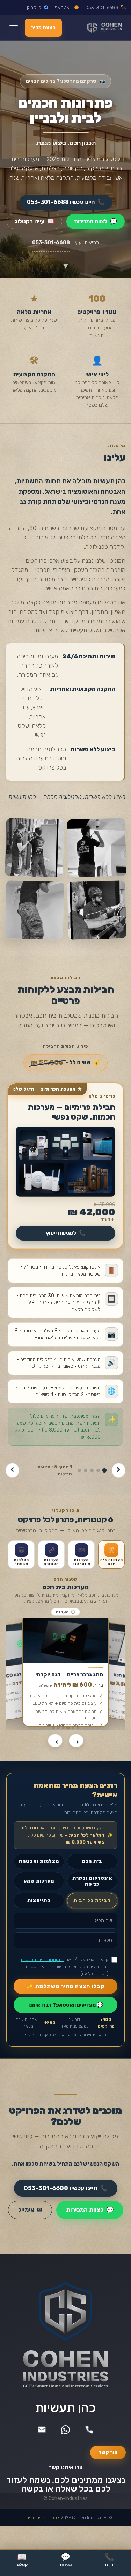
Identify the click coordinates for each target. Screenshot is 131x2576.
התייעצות (39, 1900)
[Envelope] (42, 2430)
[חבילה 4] (86, 1470)
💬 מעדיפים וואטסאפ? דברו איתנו (66, 2005)
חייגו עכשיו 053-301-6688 (66, 202)
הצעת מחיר (43, 28)
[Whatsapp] (66, 2430)
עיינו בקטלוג (34, 221)
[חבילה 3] (92, 1470)
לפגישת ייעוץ (66, 1233)
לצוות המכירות (96, 221)
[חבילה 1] (104, 1471)
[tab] (111, 1555)
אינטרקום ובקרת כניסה (92, 1881)
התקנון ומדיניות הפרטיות (42, 1959)
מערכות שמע (39, 1881)
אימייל (30, 2210)
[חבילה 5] (79, 1470)
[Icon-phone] (89, 2430)
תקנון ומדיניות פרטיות (38, 2518)
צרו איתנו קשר (65, 2467)
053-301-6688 (51, 243)
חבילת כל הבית (92, 1900)
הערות (65, 1612)
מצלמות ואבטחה (39, 1861)
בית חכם (92, 1861)
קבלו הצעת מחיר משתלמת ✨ (66, 1986)
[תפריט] (13, 28)
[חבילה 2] (98, 1470)
